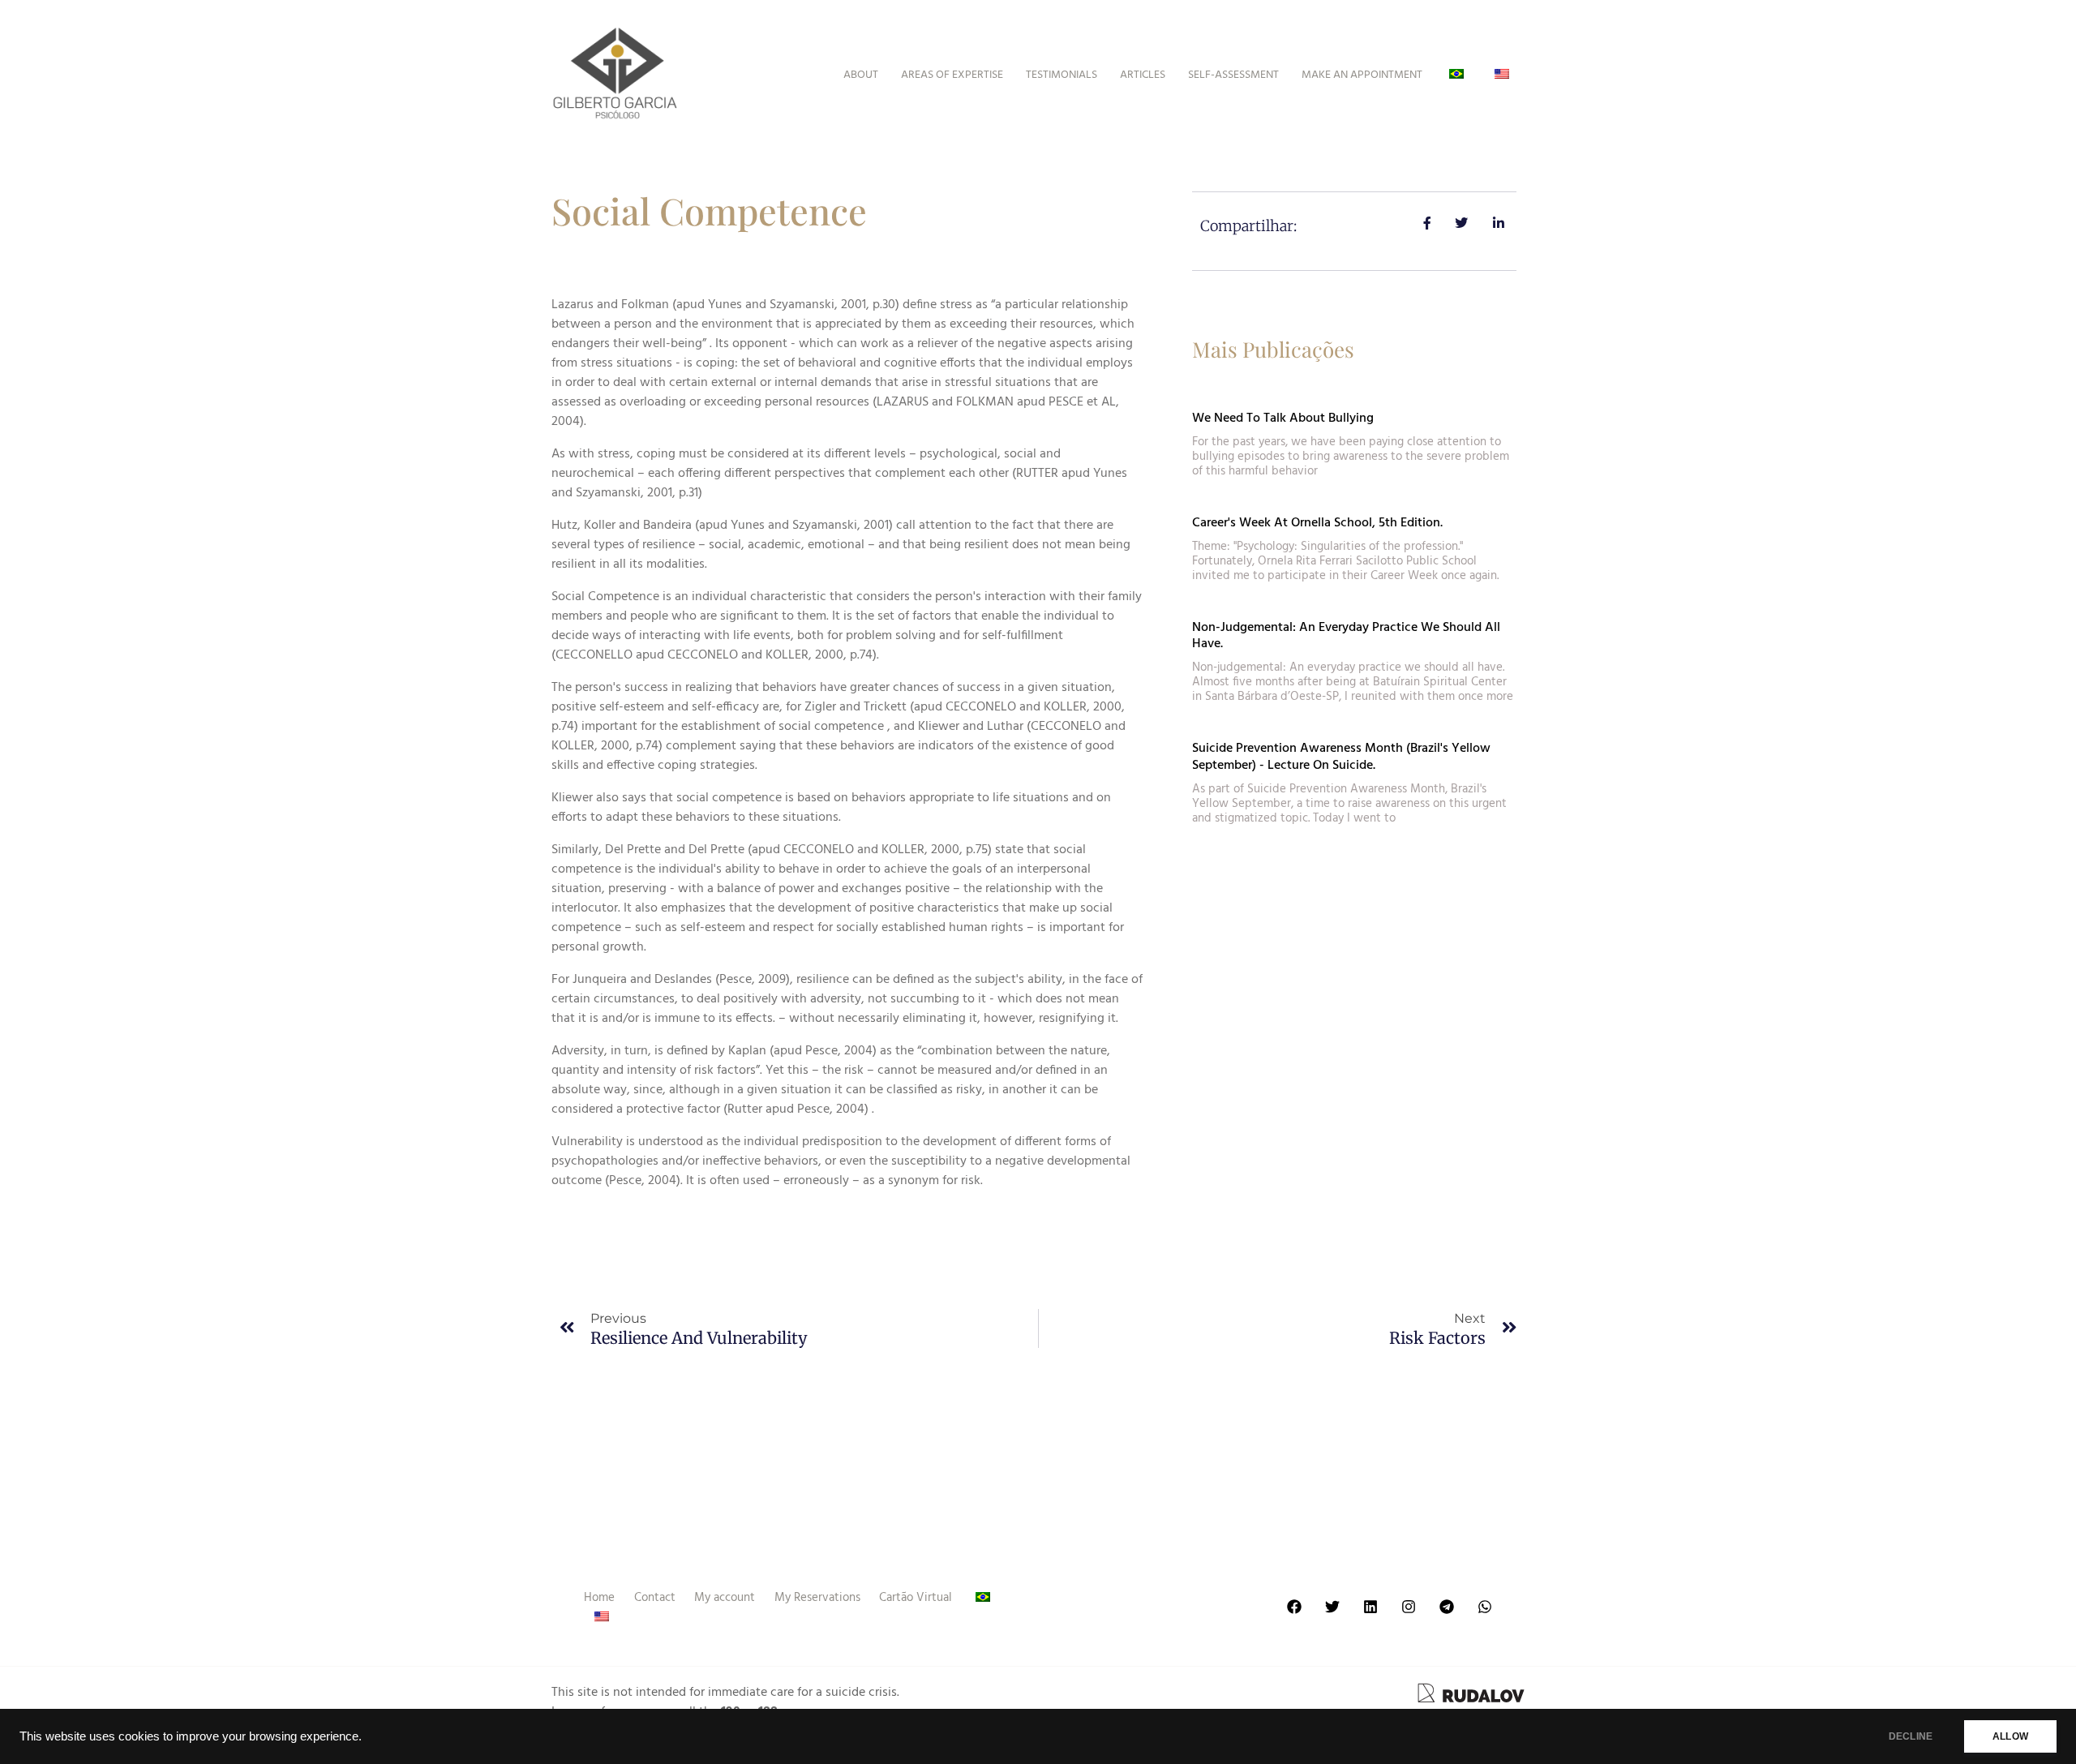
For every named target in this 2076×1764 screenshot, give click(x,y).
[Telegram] (1447, 1607)
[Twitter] (1332, 1607)
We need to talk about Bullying (1283, 418)
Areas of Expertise (952, 75)
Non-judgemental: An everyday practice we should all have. (1346, 636)
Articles (1143, 75)
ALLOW (2010, 1736)
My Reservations (817, 1598)
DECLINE (1911, 1736)
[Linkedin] (1370, 1607)
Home (599, 1598)
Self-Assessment (1233, 75)
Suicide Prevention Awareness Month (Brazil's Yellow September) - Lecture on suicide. (1341, 757)
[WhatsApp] (1485, 1607)
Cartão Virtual (916, 1598)
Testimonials (1062, 75)
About (861, 75)
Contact (655, 1598)
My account (725, 1598)
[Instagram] (1409, 1607)
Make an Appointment (1362, 75)
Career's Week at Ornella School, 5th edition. (1317, 523)
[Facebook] (1294, 1607)
